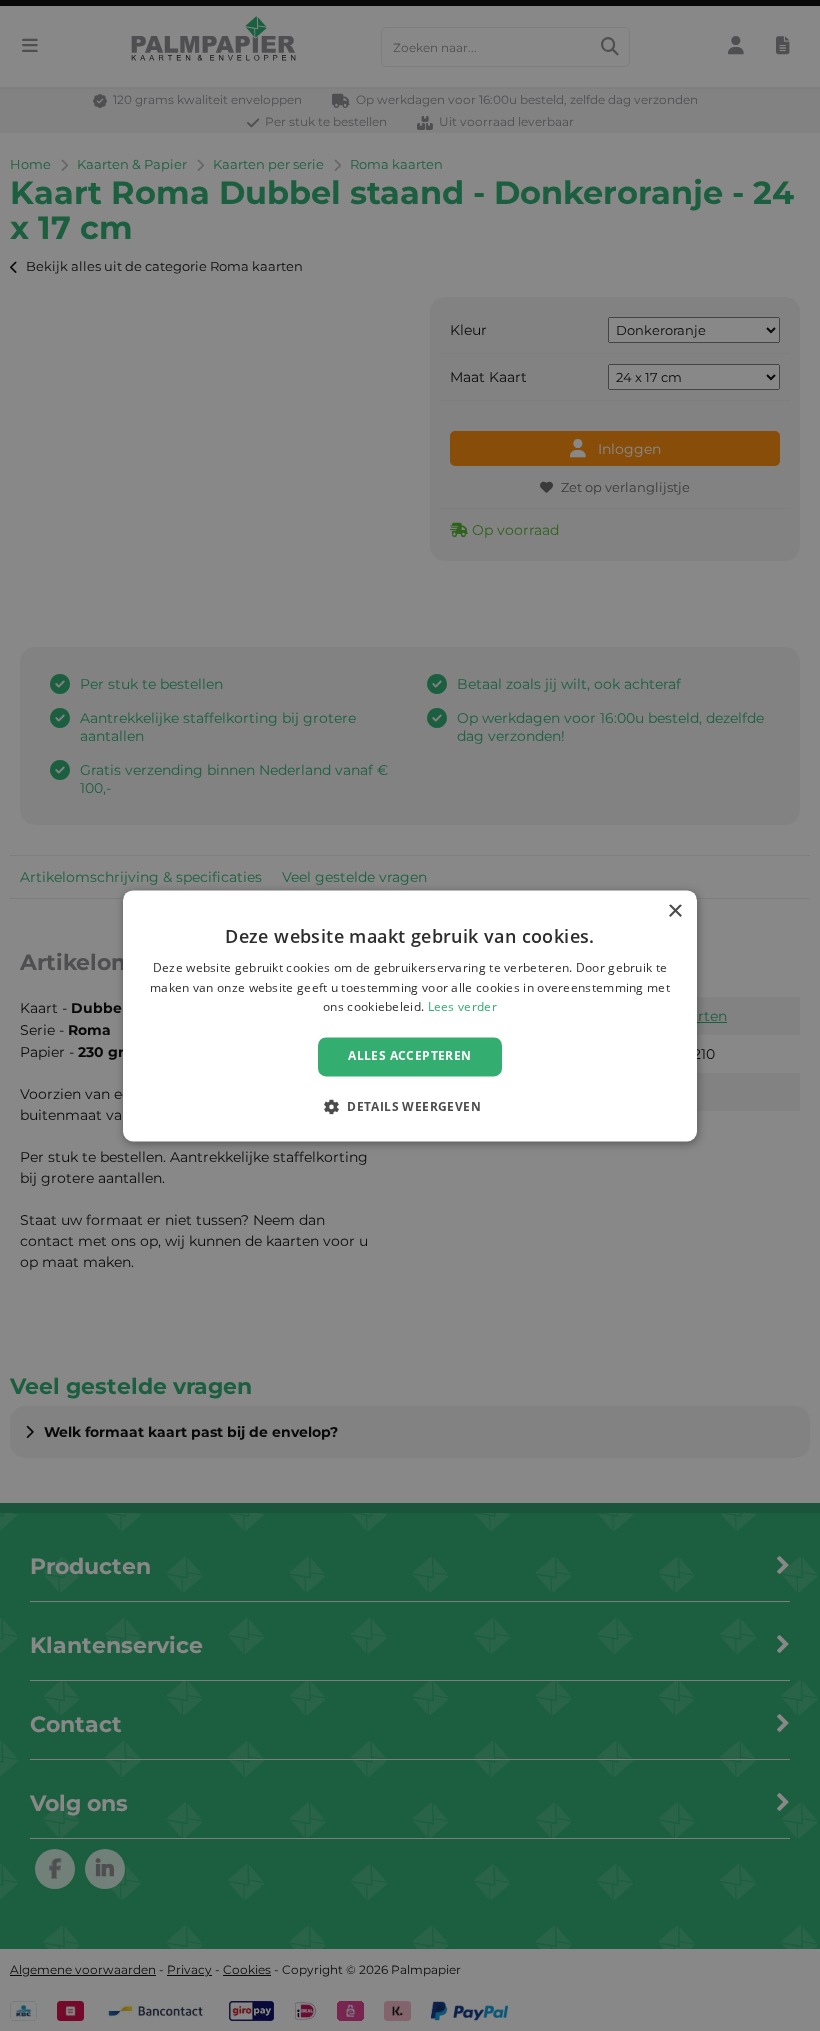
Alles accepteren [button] (409, 1056)
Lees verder (462, 1007)
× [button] (674, 911)
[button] (410, 1106)
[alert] (410, 1015)
